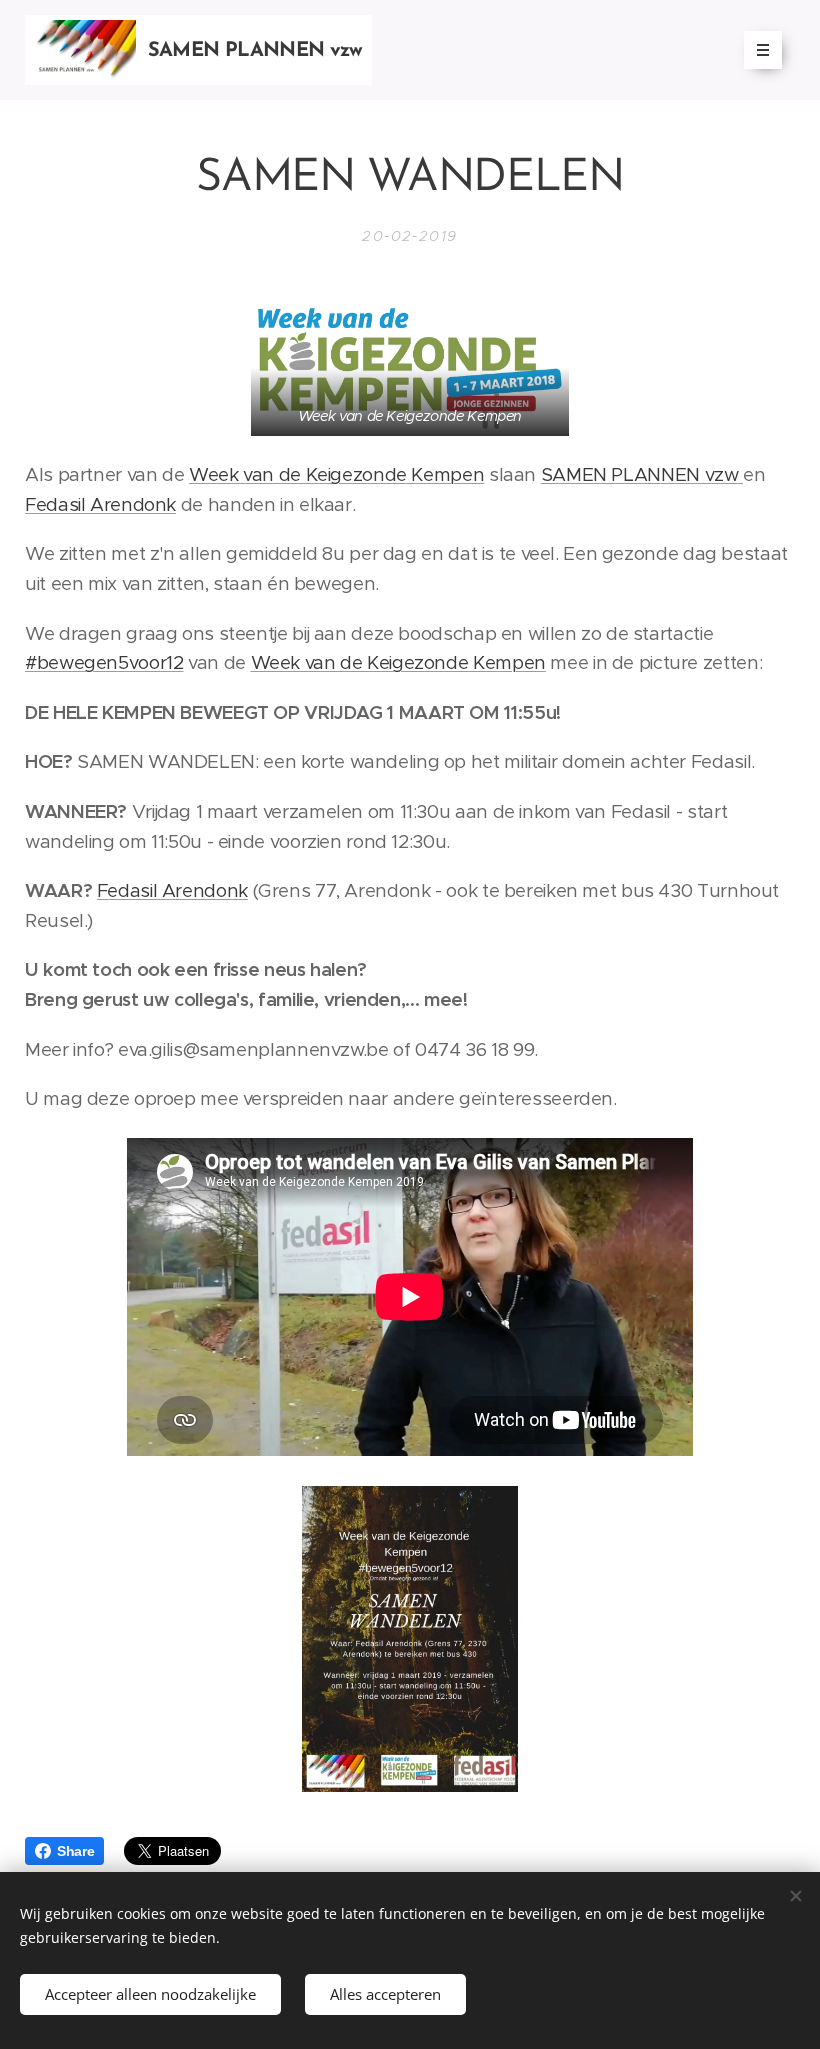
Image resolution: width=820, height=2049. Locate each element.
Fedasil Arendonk (100, 504)
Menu (763, 50)
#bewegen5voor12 (104, 662)
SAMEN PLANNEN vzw (642, 474)
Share (75, 1851)
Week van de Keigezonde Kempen (336, 474)
